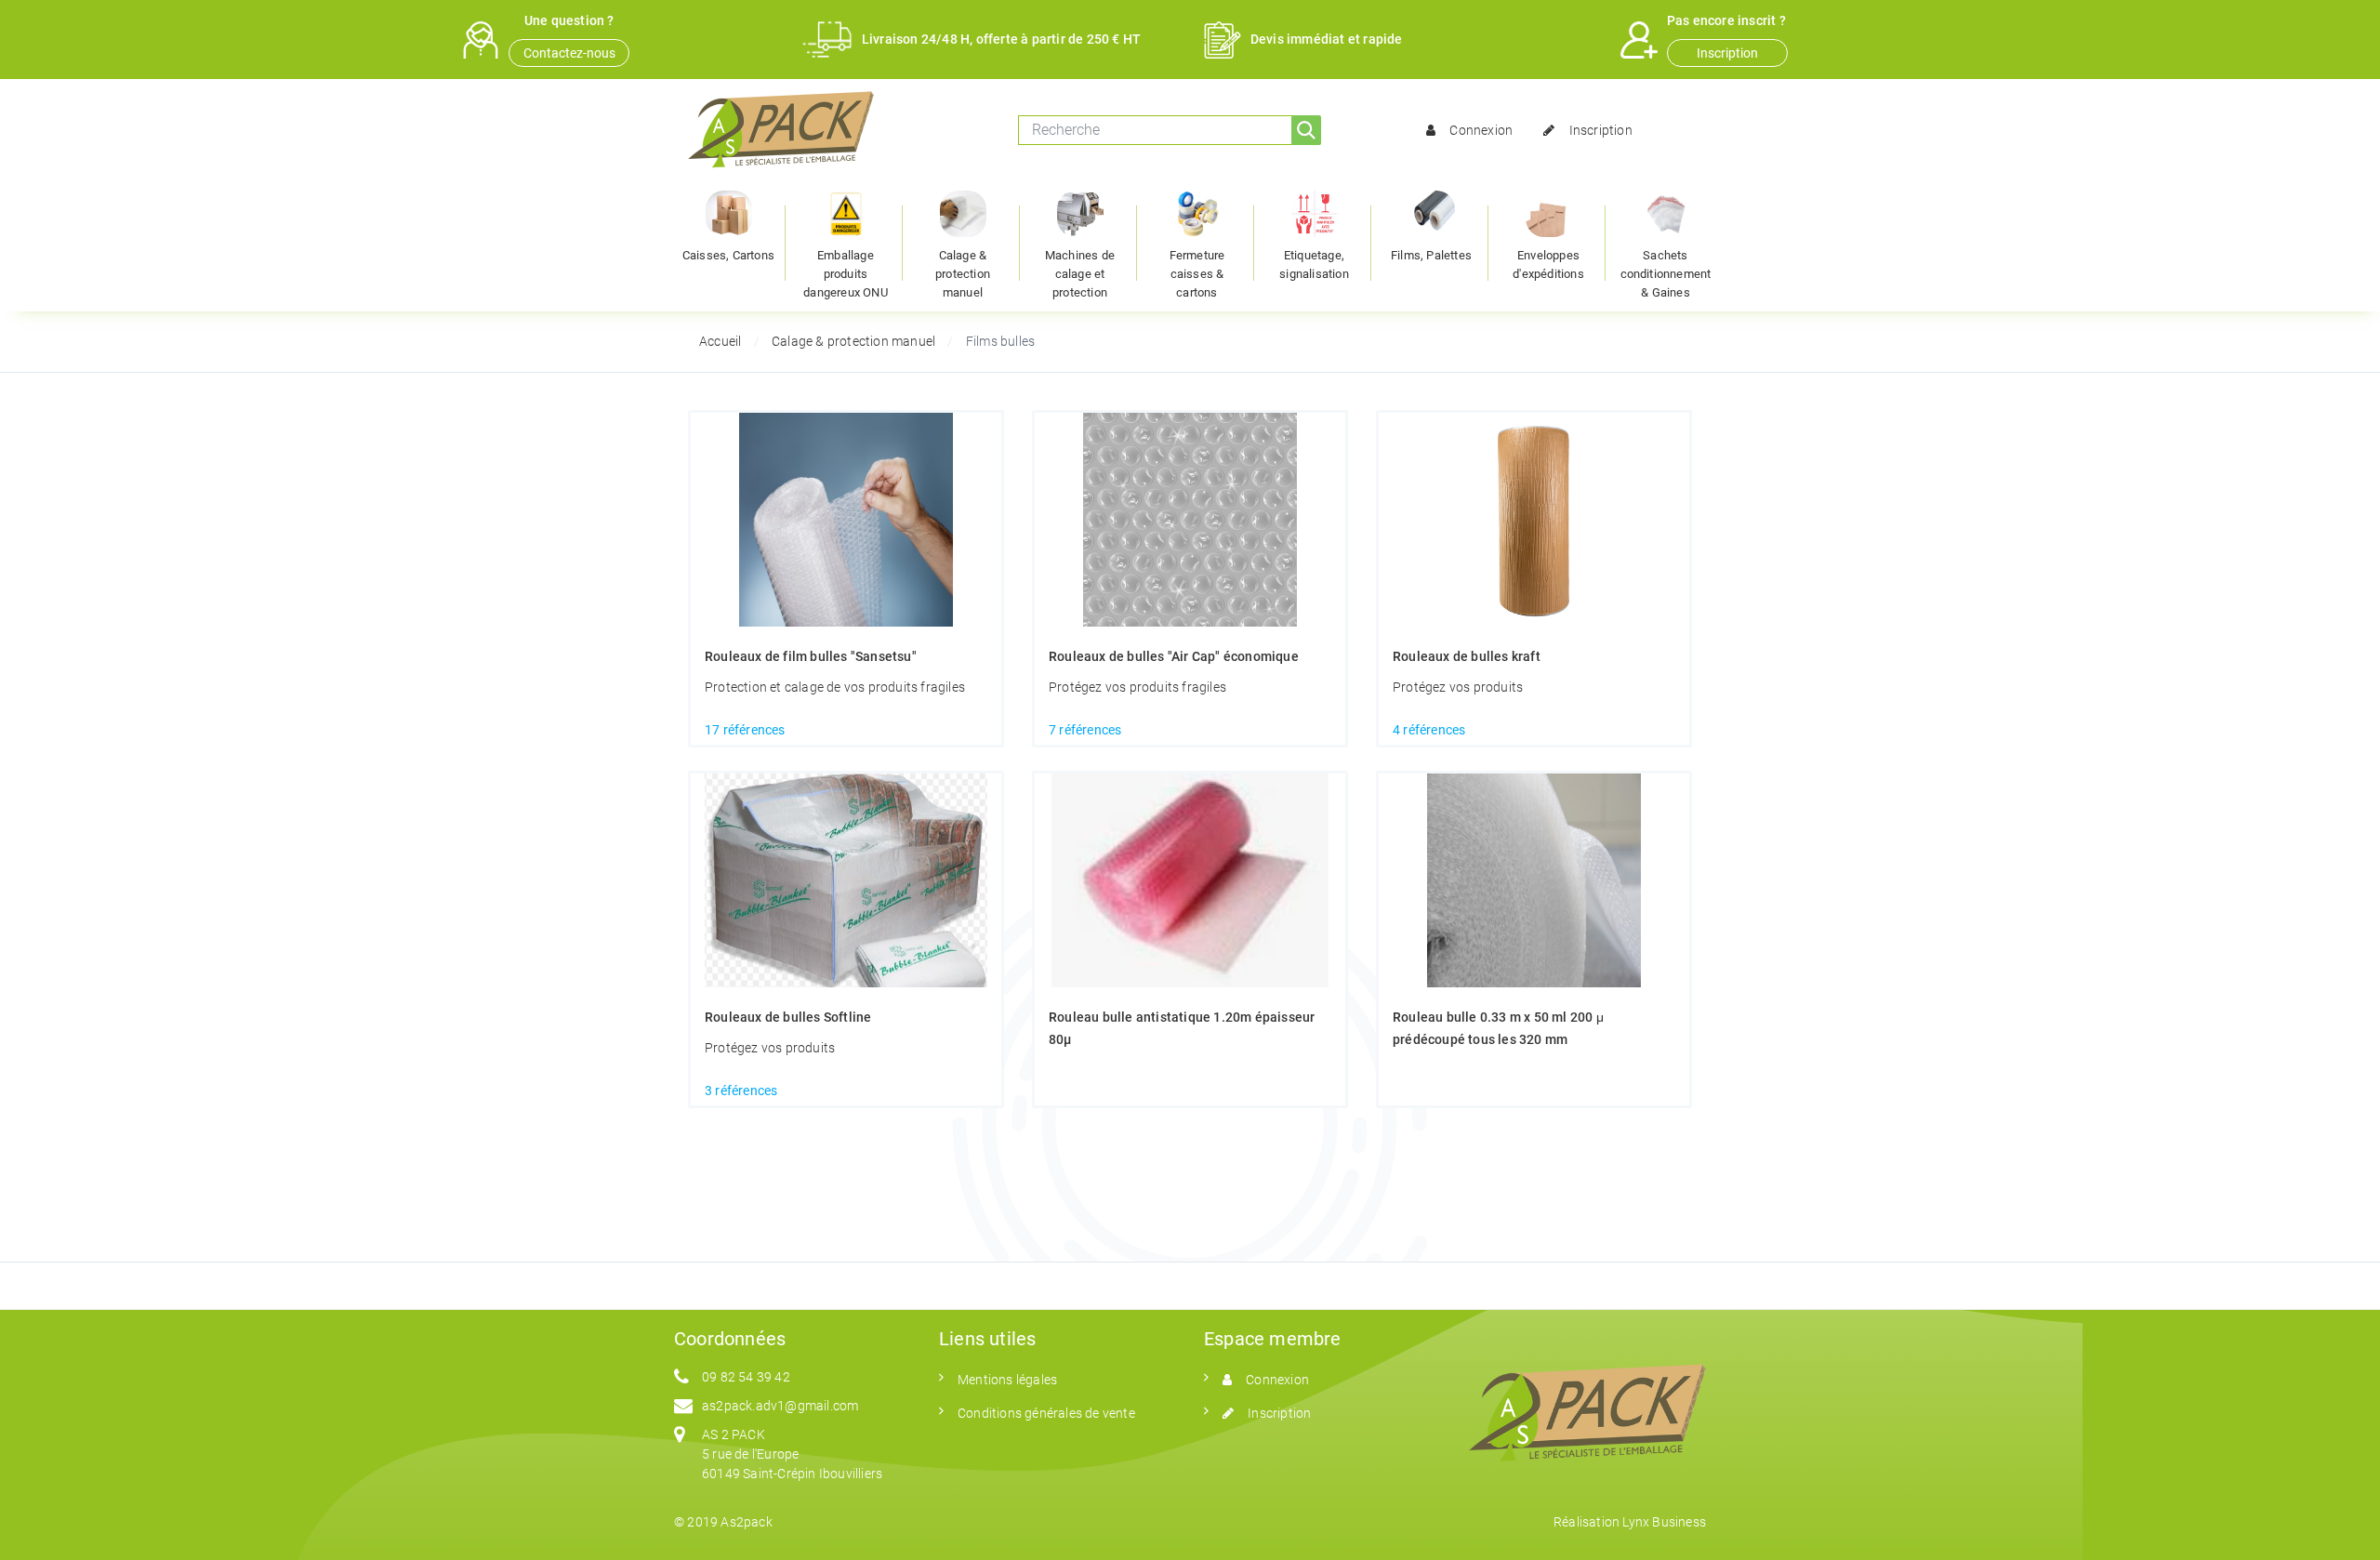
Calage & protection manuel (963, 274)
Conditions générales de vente (1046, 1413)
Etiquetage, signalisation (1314, 264)
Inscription (1727, 53)
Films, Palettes (1431, 255)
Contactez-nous (569, 53)
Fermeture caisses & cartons (1197, 274)
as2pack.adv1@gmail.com (780, 1406)
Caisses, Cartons (728, 255)
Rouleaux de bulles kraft (1467, 656)
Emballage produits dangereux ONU (846, 274)
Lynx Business (1664, 1522)
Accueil (720, 341)
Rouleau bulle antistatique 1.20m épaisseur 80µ (1182, 1028)
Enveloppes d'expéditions (1548, 264)
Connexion (1481, 130)
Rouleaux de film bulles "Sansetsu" (811, 656)
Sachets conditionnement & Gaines (1666, 274)
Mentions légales (1007, 1380)
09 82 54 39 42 (746, 1377)
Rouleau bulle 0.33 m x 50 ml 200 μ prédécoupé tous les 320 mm (1498, 1028)
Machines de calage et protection (1080, 274)
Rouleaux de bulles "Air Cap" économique (1174, 656)
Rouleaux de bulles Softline (788, 1017)
